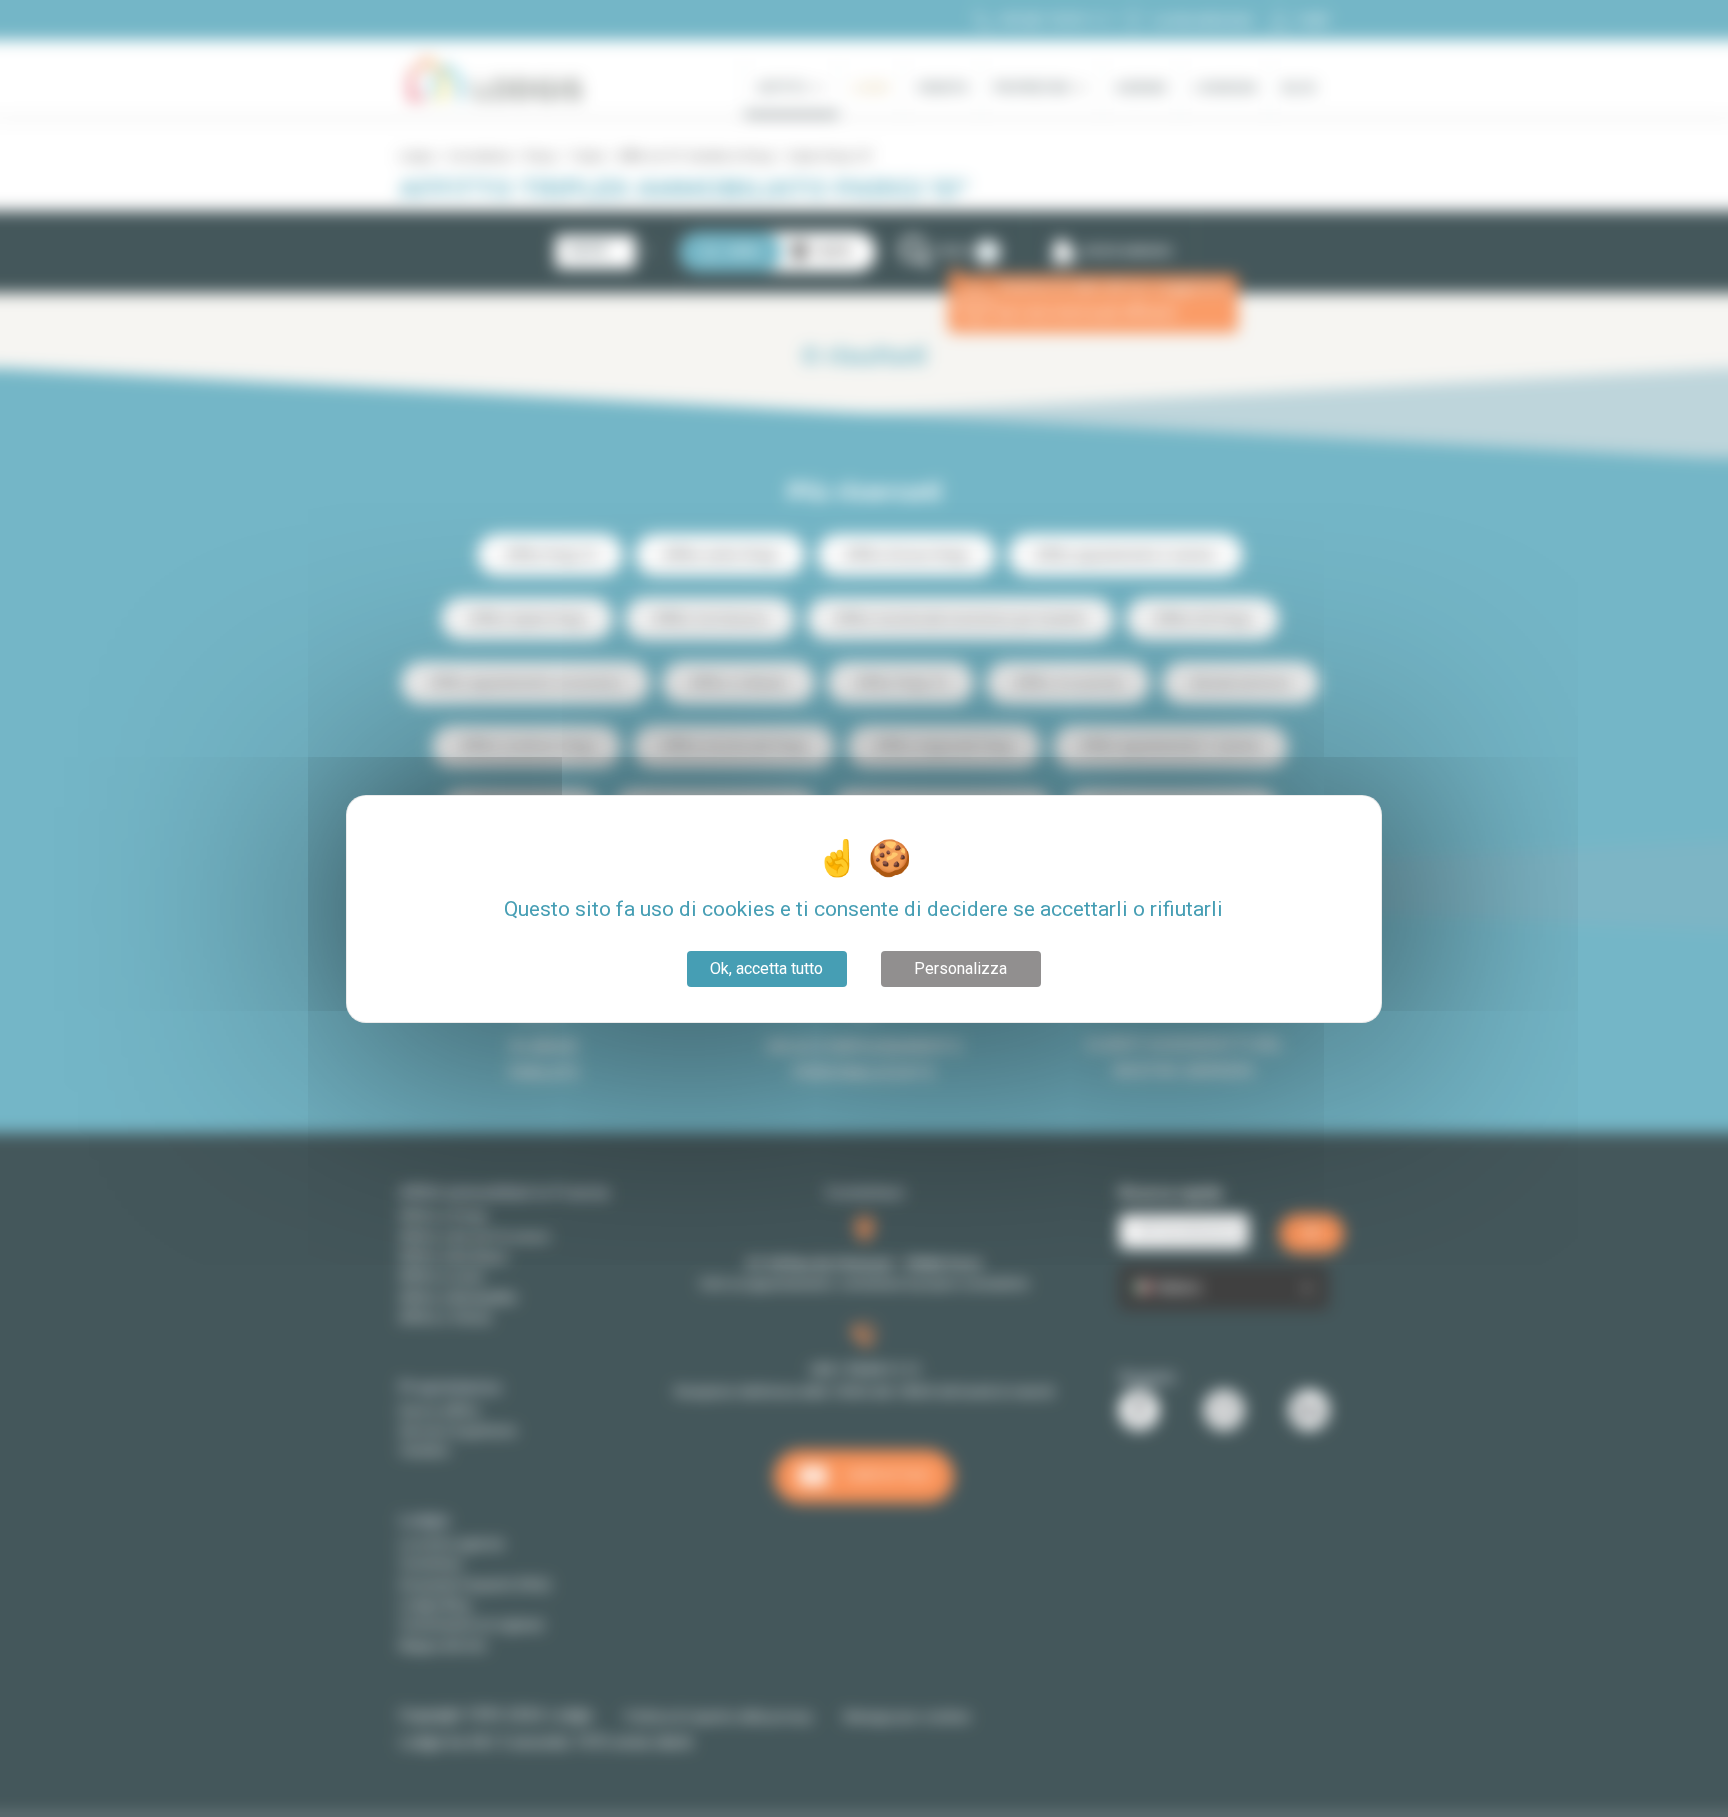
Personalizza (960, 968)
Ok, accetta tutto (766, 968)
